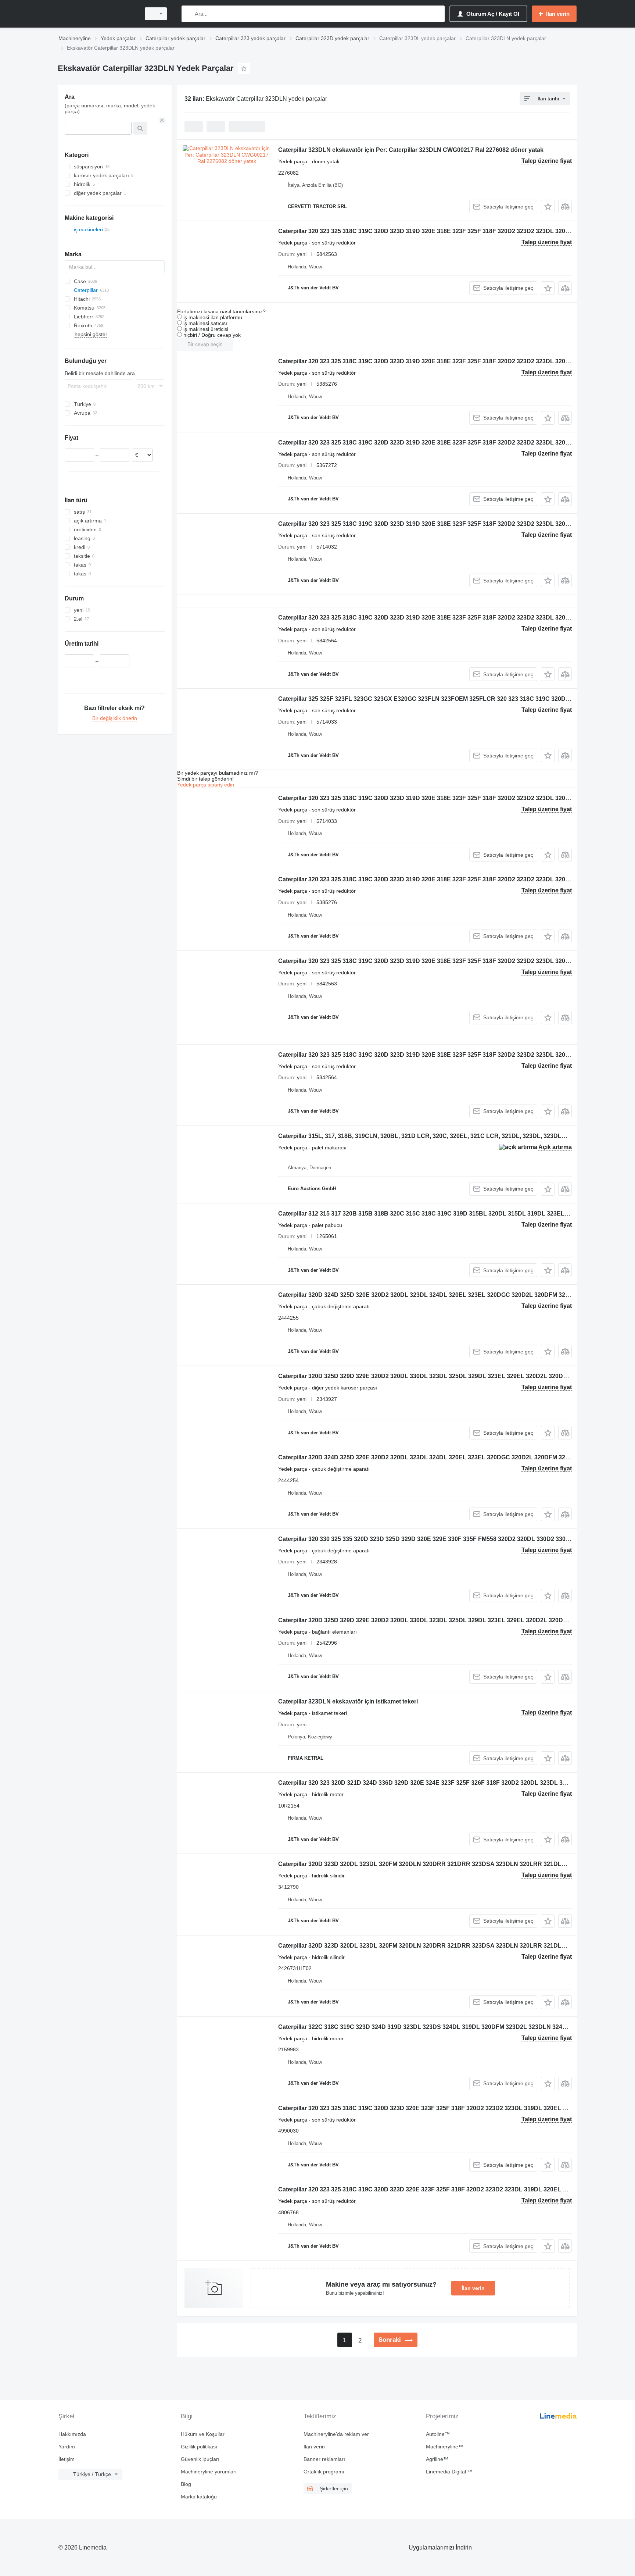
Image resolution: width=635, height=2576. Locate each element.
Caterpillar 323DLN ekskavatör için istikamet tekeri (348, 1701)
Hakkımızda (72, 2434)
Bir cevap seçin (205, 344)
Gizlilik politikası (199, 2447)
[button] (548, 206)
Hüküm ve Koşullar (203, 2434)
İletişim (67, 2459)
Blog (186, 2484)
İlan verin (473, 2288)
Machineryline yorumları (209, 2472)
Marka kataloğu (199, 2497)
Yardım (67, 2447)
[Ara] (189, 14)
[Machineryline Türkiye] (97, 14)
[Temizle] (162, 120)
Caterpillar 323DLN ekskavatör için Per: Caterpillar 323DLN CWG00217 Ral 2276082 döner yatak (411, 150)
